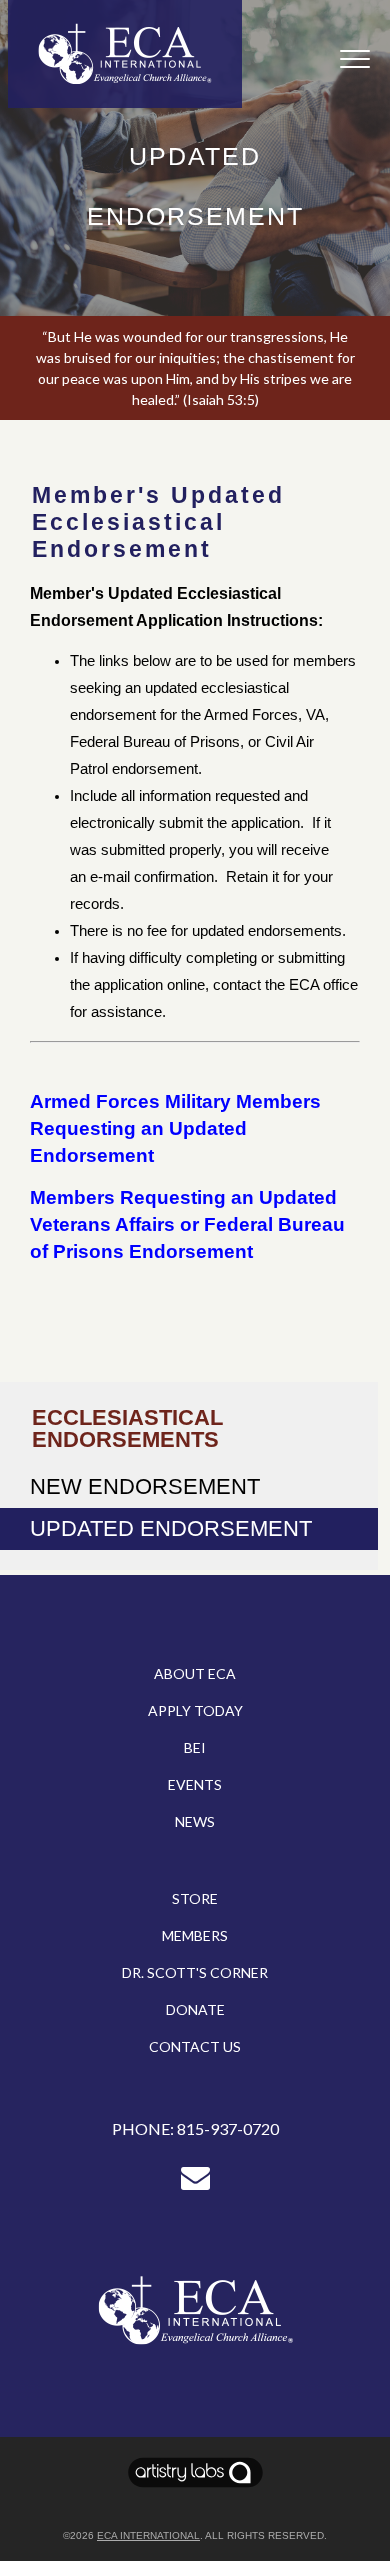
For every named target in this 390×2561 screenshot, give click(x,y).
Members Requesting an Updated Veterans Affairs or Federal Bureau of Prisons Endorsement (187, 1224)
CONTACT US (195, 2046)
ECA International (148, 2535)
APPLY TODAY (195, 1710)
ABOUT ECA (195, 1673)
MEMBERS (195, 1935)
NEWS (195, 1821)
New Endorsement (145, 1486)
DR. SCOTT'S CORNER (195, 1972)
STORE (195, 1898)
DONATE (195, 2009)
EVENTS (195, 1784)
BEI (195, 1747)
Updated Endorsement (171, 1528)
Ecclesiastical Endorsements (127, 1428)
